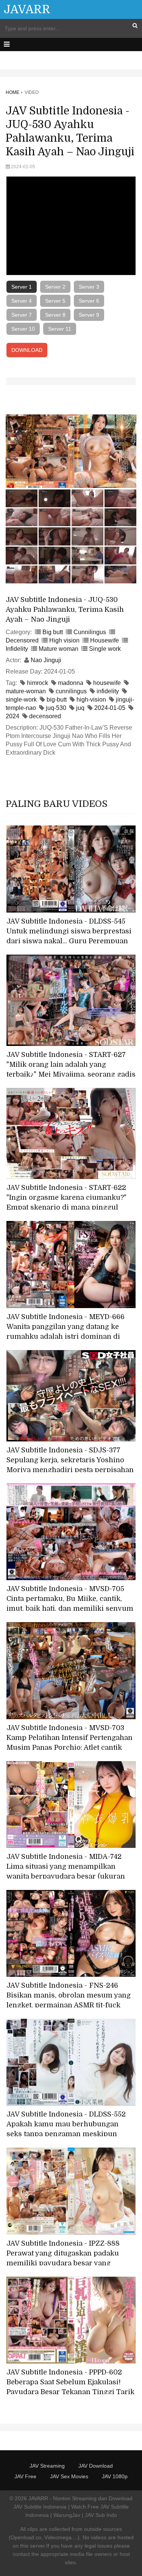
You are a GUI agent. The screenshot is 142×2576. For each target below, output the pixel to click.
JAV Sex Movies (69, 2476)
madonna (71, 683)
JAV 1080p (115, 2476)
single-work (21, 699)
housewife (107, 683)
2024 (12, 716)
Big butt (53, 632)
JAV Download (96, 2466)
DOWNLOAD (27, 350)
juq (80, 708)
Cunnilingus (90, 632)
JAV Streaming (47, 2466)
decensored (45, 716)
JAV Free (25, 2476)
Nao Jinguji (46, 660)
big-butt (57, 699)
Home (12, 92)
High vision (64, 640)
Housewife (105, 640)
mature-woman (26, 691)
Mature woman (59, 649)
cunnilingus (71, 691)
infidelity (108, 691)
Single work (105, 649)
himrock (37, 683)
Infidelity (17, 649)
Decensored (22, 640)
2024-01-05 (110, 708)
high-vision (91, 699)
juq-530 (56, 708)
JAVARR (27, 9)
